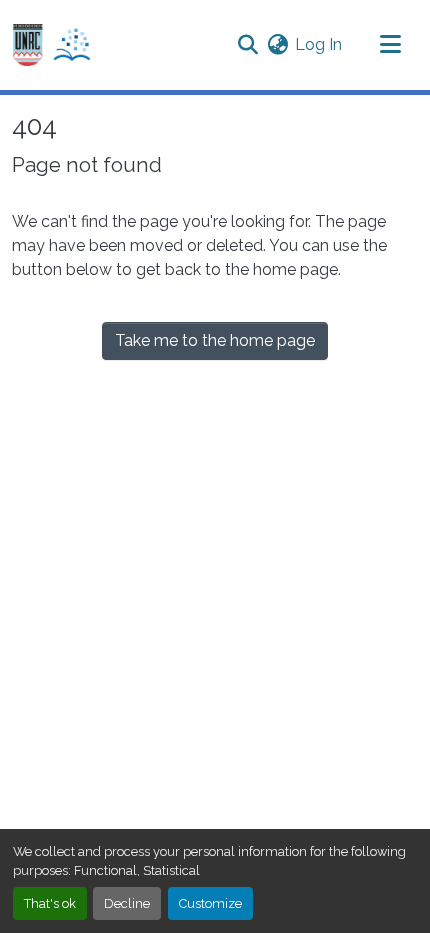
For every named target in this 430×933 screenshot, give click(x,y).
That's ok (50, 903)
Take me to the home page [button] (215, 340)
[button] (52, 45)
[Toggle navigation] (390, 45)
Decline (127, 903)
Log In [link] (318, 44)
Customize (210, 903)
